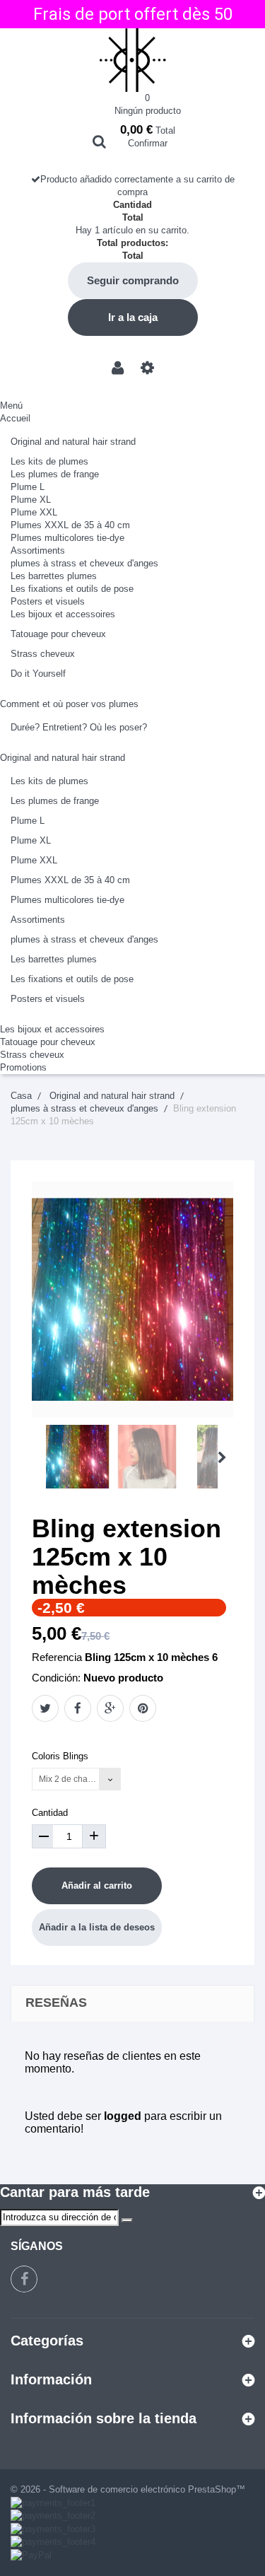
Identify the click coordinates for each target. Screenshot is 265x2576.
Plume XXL (34, 512)
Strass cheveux (43, 654)
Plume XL (31, 500)
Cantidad (50, 1813)
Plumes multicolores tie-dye (67, 538)
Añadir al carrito (97, 1886)
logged (123, 2116)
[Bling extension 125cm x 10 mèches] (78, 1457)
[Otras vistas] (36, 1458)
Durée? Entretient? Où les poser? (79, 727)
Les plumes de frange (55, 474)
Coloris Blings (61, 1756)
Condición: (56, 1678)
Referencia (57, 1657)
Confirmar (148, 143)
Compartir (78, 1708)
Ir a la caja (133, 317)
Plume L (28, 487)
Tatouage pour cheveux (58, 634)
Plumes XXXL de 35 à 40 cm (70, 525)
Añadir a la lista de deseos (97, 1927)
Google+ (110, 1708)
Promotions (23, 1067)
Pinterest (143, 1708)
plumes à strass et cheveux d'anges (84, 563)
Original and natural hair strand (73, 442)
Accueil (15, 418)
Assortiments (38, 550)
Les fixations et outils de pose (72, 589)
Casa (21, 1096)
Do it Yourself (38, 674)
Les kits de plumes (49, 461)
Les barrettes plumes (54, 576)
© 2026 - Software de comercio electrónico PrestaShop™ (128, 2489)
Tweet (45, 1708)
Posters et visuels (48, 601)
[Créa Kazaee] (132, 60)
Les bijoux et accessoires (63, 614)
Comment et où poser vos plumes (69, 704)
